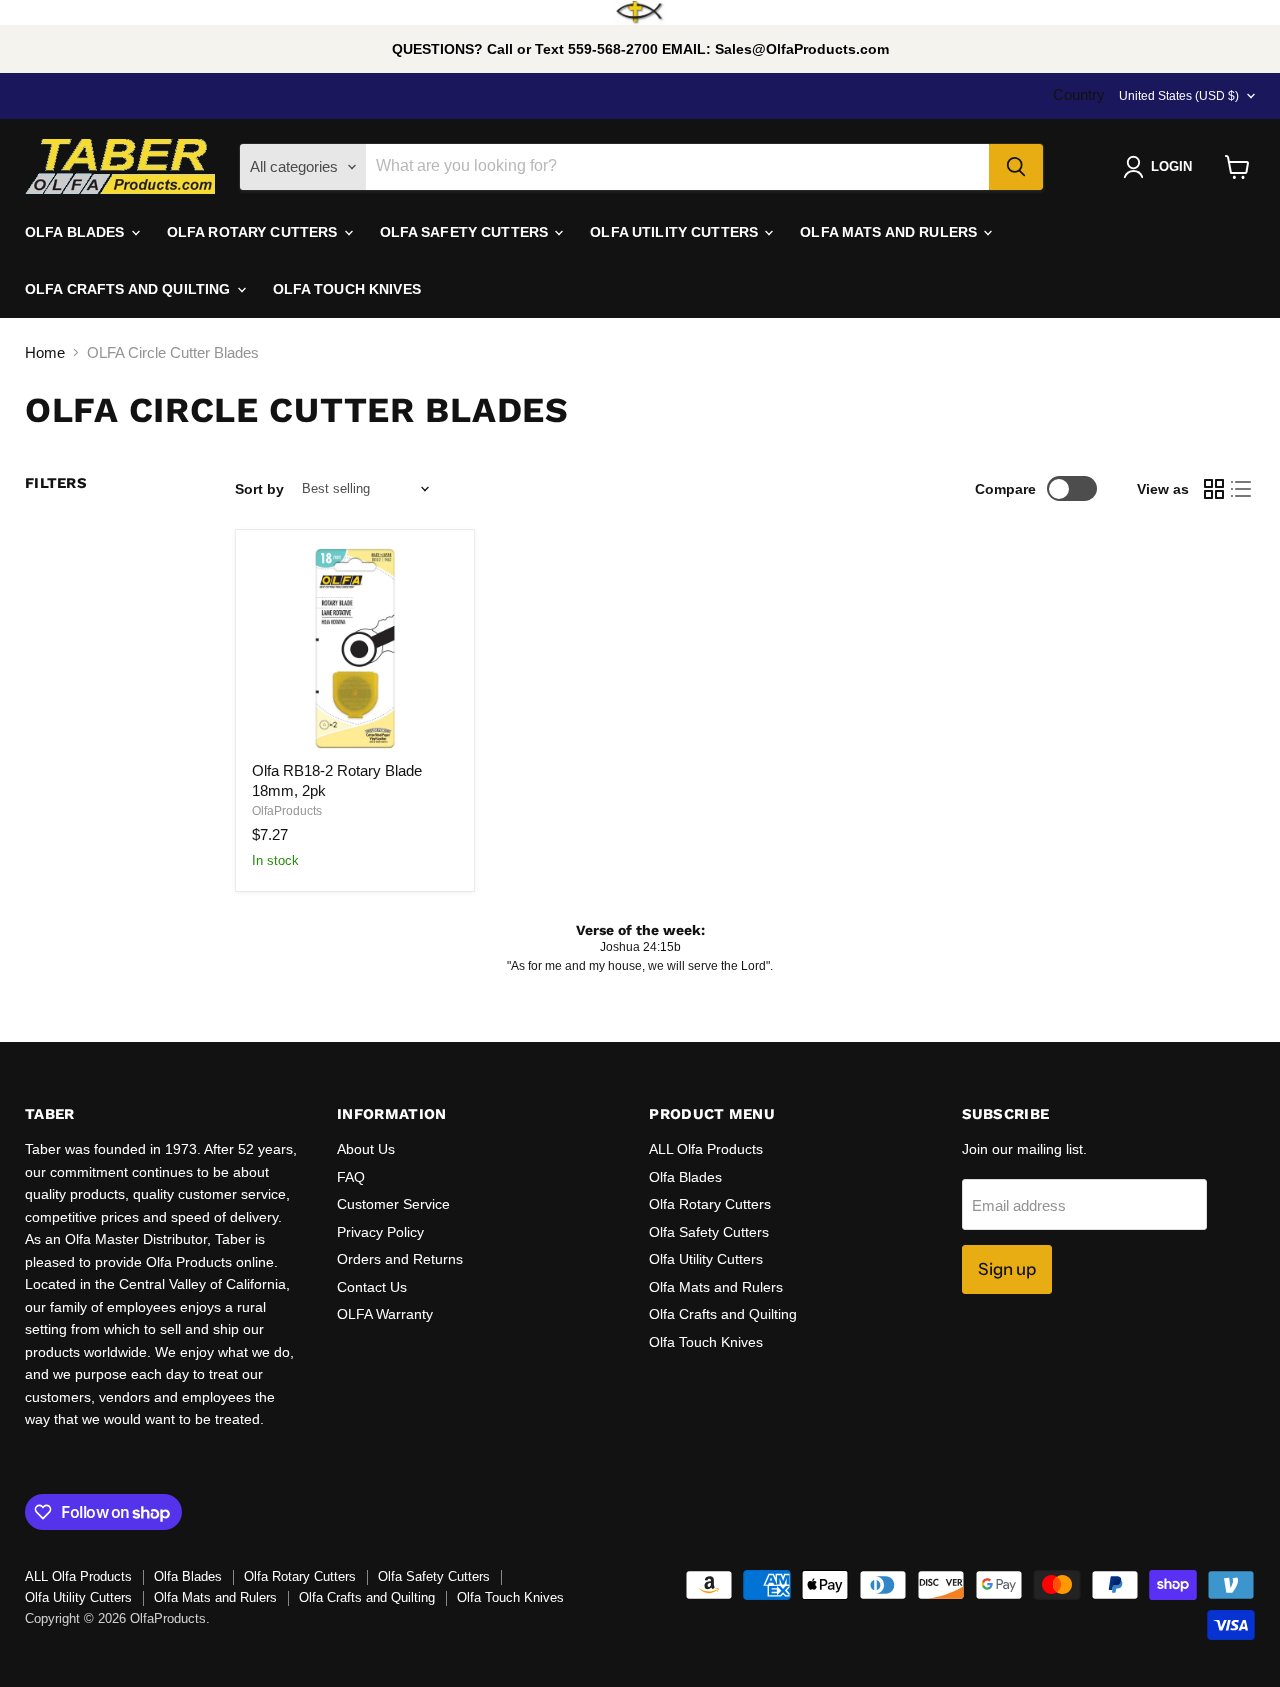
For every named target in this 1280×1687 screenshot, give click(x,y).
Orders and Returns (400, 1259)
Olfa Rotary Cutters (710, 1204)
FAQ (351, 1177)
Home (45, 352)
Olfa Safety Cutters (709, 1232)
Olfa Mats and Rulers (716, 1287)
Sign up (1007, 1269)
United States (1179, 96)
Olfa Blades (685, 1177)
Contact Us (372, 1287)
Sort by (259, 489)
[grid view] (1214, 489)
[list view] (1242, 489)
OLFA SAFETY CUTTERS (466, 232)
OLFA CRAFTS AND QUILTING (130, 289)
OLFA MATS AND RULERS (890, 232)
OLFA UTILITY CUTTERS (676, 232)
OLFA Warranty (385, 1314)
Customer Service (393, 1204)
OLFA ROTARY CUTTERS (254, 232)
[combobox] (677, 167)
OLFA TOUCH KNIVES (347, 289)
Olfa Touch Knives (706, 1342)
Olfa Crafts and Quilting (723, 1314)
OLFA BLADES (77, 232)
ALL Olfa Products (706, 1149)
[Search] (1016, 167)
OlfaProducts (287, 811)
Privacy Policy (380, 1232)
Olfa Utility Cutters (706, 1259)
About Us (366, 1149)
